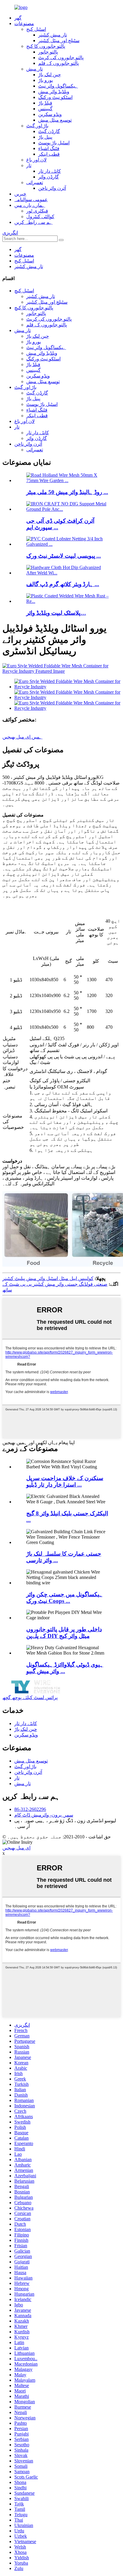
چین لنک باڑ (50, 75)
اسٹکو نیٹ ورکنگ (55, 97)
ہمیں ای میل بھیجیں (22, 737)
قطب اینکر (49, 154)
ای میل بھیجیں (16, 1848)
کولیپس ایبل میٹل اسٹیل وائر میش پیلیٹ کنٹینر (48, 1278)
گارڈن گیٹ (49, 131)
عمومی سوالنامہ (31, 199)
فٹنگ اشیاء (49, 148)
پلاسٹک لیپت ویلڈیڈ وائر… (56, 613)
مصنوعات (24, 23)
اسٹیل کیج (36, 29)
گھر (18, 18)
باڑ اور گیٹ (37, 126)
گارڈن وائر (49, 177)
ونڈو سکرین (50, 114)
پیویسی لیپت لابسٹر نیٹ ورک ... (64, 556)
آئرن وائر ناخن (52, 188)
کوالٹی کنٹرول (40, 217)
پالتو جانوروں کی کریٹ (61, 58)
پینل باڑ (45, 137)
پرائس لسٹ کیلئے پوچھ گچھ (30, 1697)
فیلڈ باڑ (45, 103)
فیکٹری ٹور (37, 211)
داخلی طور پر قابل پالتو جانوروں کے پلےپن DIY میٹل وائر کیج (64, 1633)
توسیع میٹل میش (55, 120)
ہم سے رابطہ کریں (33, 222)
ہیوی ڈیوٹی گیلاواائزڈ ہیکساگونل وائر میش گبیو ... (65, 1668)
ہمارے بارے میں (30, 205)
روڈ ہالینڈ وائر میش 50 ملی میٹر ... (67, 492)
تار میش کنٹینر (53, 35)
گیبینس (45, 109)
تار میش (34, 69)
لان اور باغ (36, 160)
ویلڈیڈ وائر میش (54, 92)
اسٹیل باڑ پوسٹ (54, 143)
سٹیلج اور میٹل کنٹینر (59, 40)
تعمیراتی (35, 182)
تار (29, 165)
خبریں (20, 194)
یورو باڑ (46, 80)
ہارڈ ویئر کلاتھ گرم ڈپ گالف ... (63, 584)
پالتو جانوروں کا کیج (46, 46)
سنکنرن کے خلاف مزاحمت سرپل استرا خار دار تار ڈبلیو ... (65, 1481)
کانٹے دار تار (50, 171)
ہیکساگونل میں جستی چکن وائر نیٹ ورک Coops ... (64, 1598)
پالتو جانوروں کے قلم (59, 63)
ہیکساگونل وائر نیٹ (58, 86)
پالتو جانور (48, 52)
